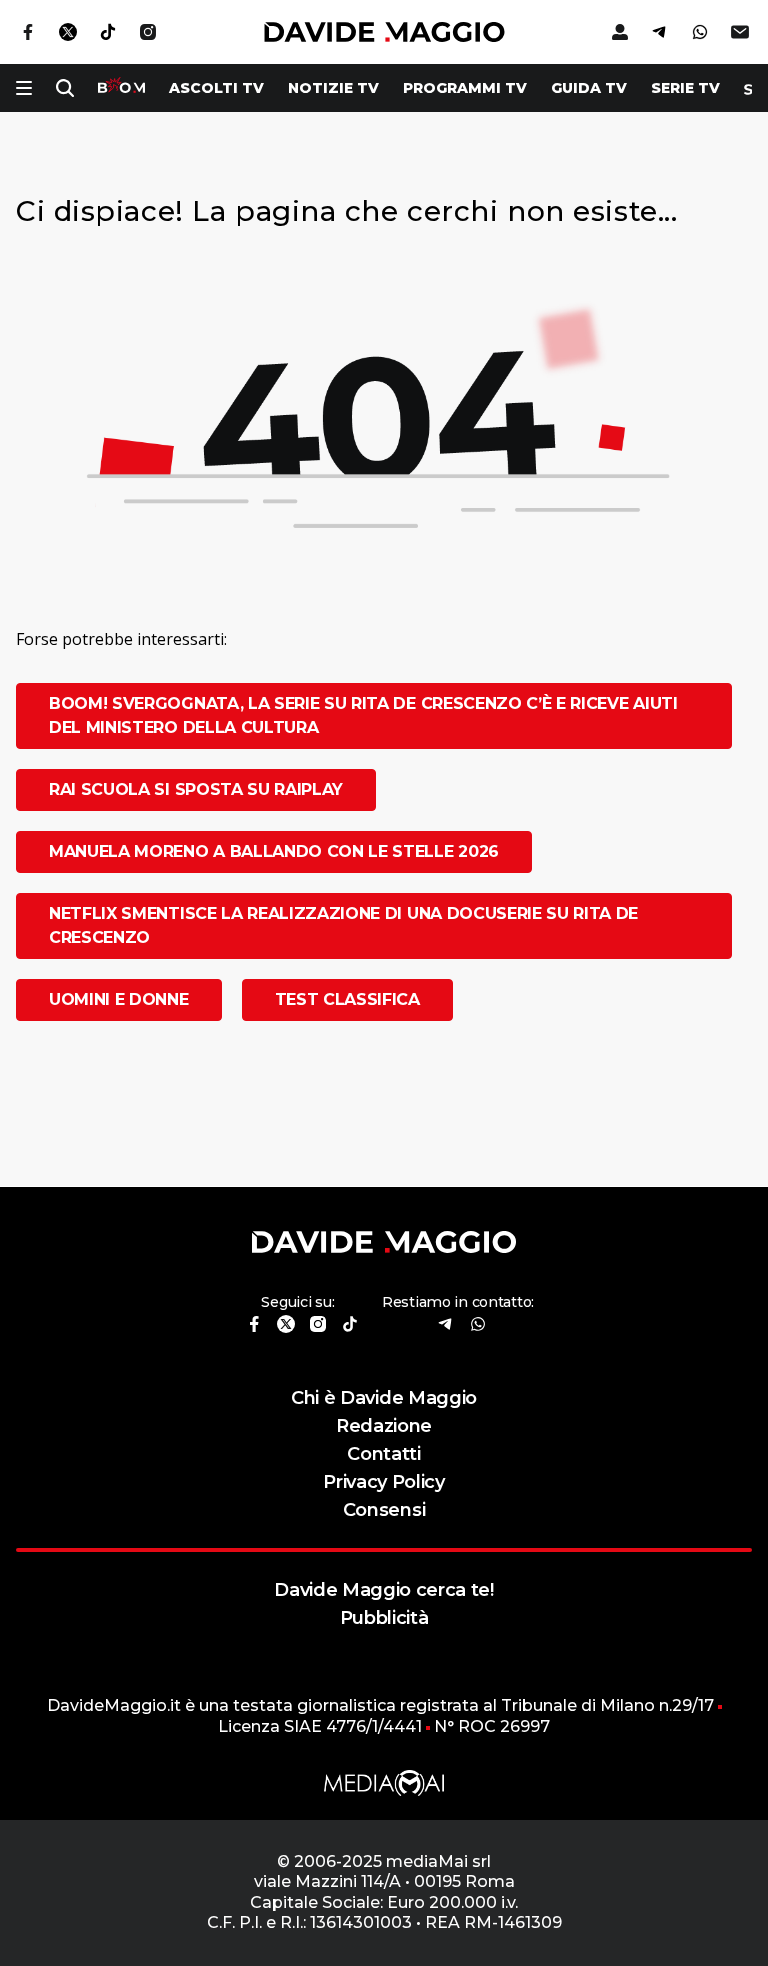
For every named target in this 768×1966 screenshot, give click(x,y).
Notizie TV (333, 88)
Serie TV (685, 88)
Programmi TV (465, 88)
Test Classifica (347, 999)
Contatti (383, 1453)
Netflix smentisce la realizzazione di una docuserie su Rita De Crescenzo (343, 925)
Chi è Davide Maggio (384, 1397)
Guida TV (589, 88)
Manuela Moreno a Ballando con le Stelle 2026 (274, 851)
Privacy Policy (384, 1481)
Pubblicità (384, 1617)
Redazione (384, 1425)
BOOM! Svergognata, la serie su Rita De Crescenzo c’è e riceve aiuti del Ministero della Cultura (363, 715)
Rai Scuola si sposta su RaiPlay (196, 789)
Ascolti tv (216, 88)
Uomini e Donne (119, 999)
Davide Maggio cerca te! (384, 1589)
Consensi (384, 1509)
